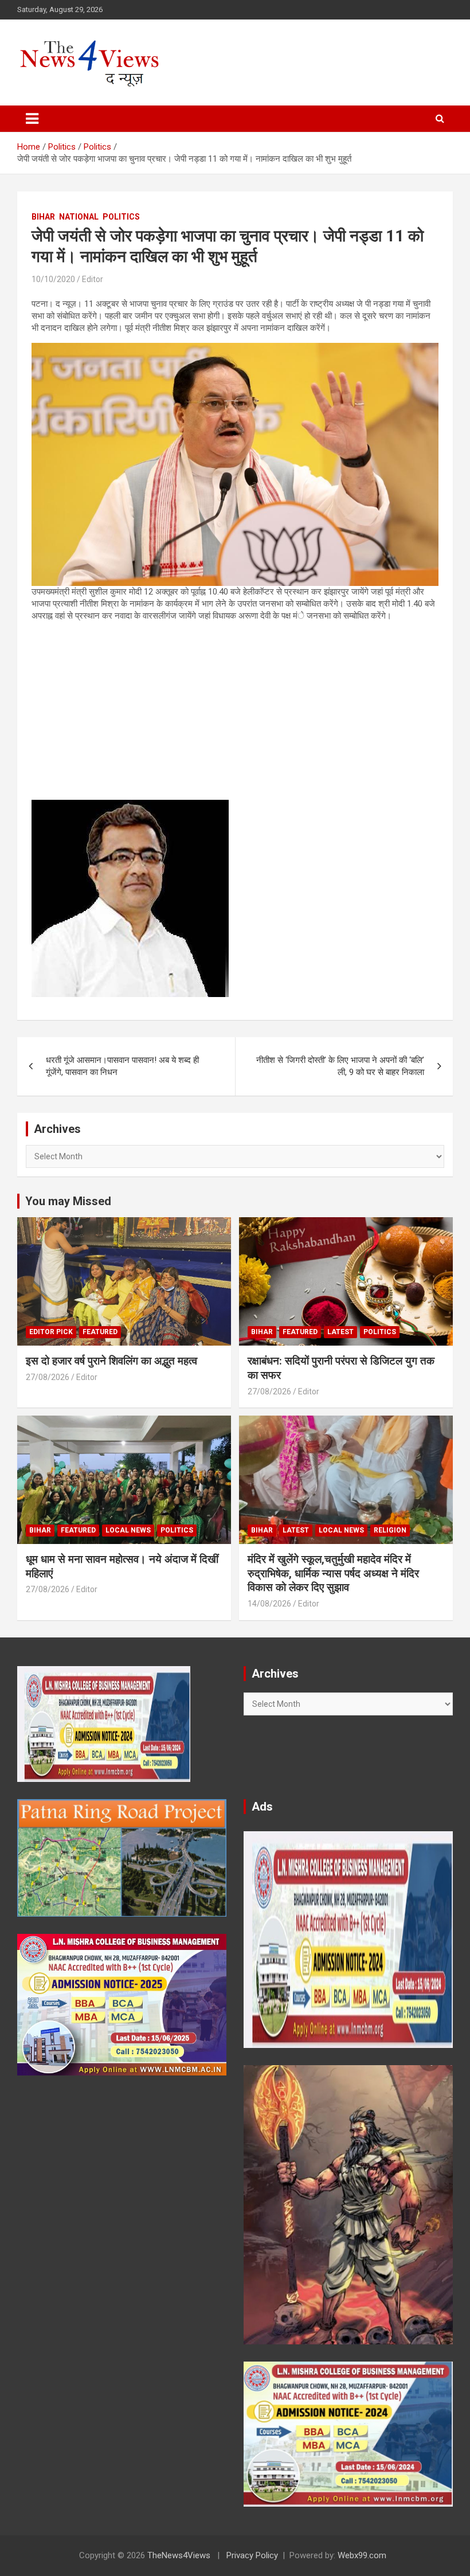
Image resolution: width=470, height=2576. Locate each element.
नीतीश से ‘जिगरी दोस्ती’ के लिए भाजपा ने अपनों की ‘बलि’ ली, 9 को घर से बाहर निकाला (340, 1066)
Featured (100, 1332)
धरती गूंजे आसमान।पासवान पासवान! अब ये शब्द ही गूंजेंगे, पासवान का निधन (122, 1066)
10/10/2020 (53, 279)
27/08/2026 (48, 1377)
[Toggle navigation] (32, 119)
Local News (128, 1530)
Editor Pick (51, 1332)
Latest (340, 1332)
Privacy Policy (252, 2555)
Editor (93, 279)
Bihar (43, 217)
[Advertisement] (235, 711)
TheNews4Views (179, 2555)
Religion (390, 1530)
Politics (121, 217)
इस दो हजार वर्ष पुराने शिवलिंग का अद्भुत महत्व (111, 1361)
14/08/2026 (269, 1604)
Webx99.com (362, 2555)
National (79, 217)
